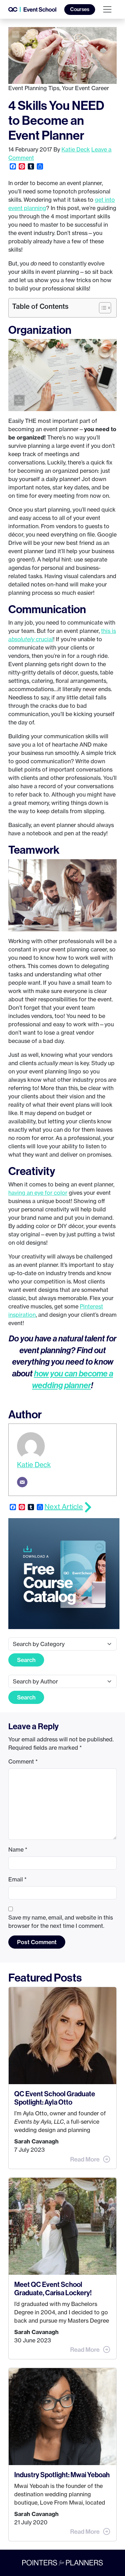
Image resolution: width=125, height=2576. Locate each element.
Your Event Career (85, 88)
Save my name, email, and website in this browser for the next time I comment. (61, 1922)
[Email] (22, 1482)
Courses (80, 9)
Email (18, 1879)
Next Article (64, 1507)
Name (18, 1850)
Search (26, 1660)
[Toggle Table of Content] (102, 308)
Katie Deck (76, 149)
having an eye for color (38, 1193)
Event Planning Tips (34, 88)
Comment (23, 1761)
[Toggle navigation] (107, 9)
